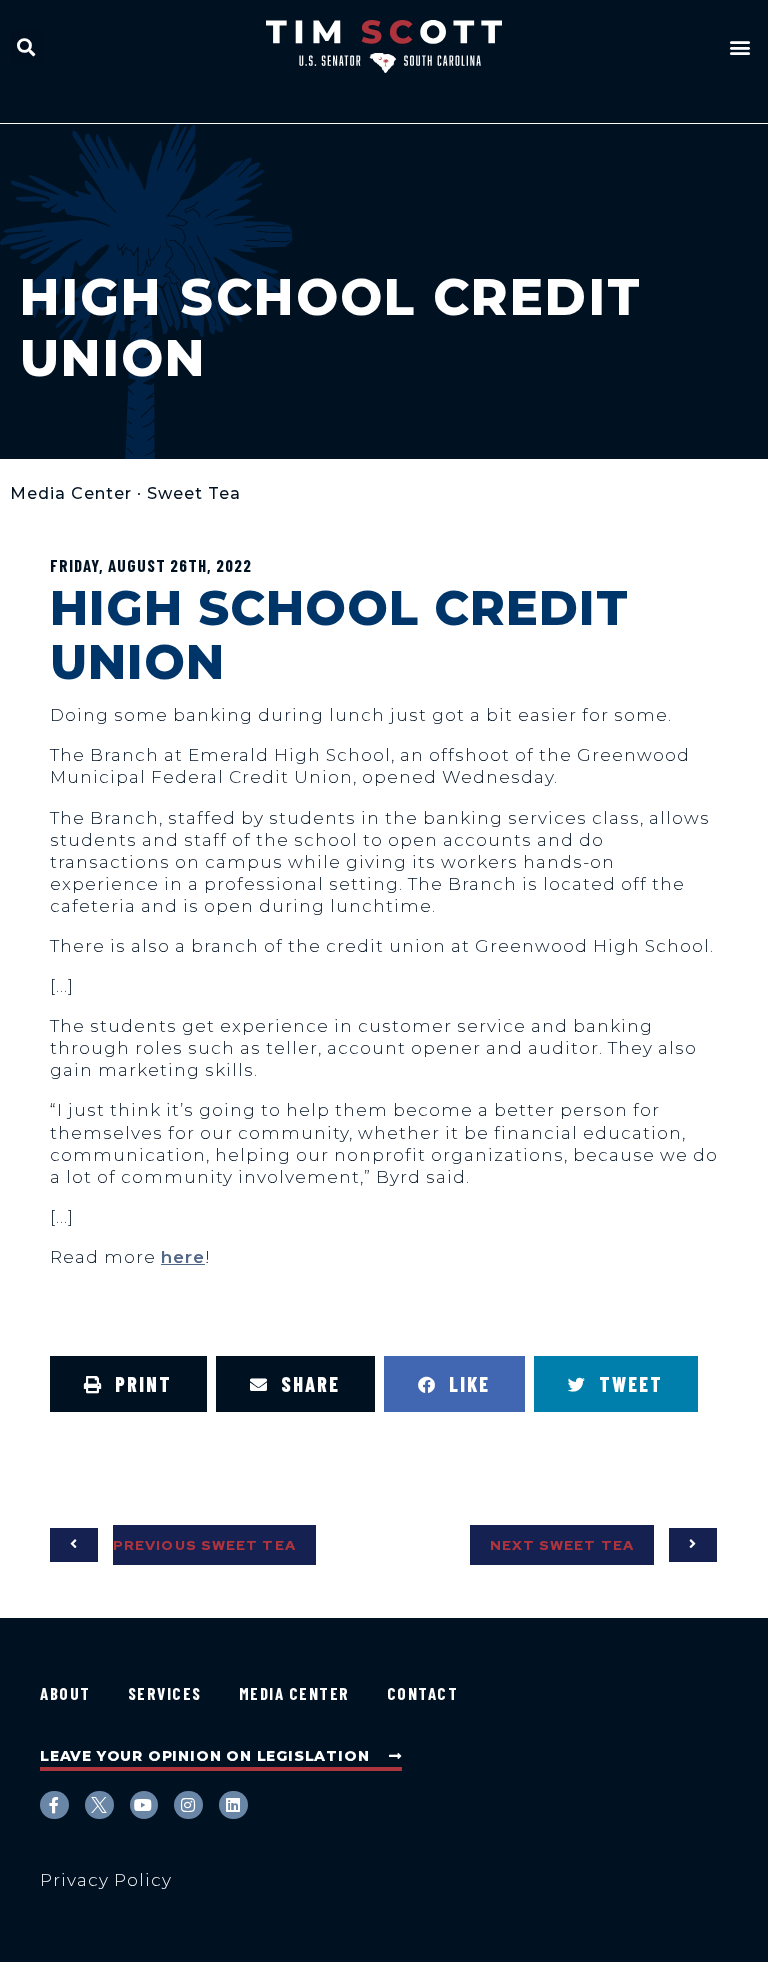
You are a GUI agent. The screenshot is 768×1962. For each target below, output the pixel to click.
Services (165, 1693)
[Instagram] (188, 1805)
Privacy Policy (106, 1880)
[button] (26, 46)
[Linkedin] (233, 1805)
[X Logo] (99, 1805)
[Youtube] (144, 1805)
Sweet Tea (194, 493)
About (65, 1693)
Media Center (71, 493)
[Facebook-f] (54, 1805)
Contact (423, 1693)
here (183, 1257)
